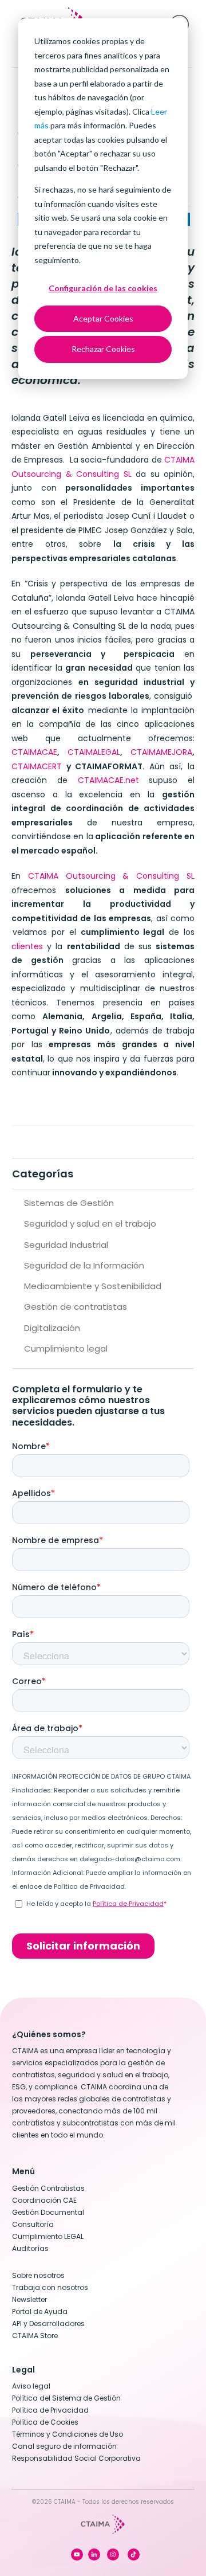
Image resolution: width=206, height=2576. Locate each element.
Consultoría (33, 2224)
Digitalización (52, 1328)
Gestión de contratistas (76, 1307)
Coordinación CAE (44, 2200)
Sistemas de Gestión (69, 1203)
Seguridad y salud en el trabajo (90, 1224)
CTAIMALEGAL (94, 752)
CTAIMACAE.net (108, 780)
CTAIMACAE (34, 752)
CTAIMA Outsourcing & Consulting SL (111, 876)
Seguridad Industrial (66, 1245)
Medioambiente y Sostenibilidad (93, 1286)
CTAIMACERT (37, 766)
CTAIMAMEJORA (161, 752)
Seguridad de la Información (84, 1265)
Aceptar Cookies (103, 318)
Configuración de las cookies (103, 288)
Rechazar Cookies (103, 349)
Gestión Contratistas (48, 2188)
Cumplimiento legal (66, 1348)
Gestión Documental (48, 2212)
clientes (27, 946)
